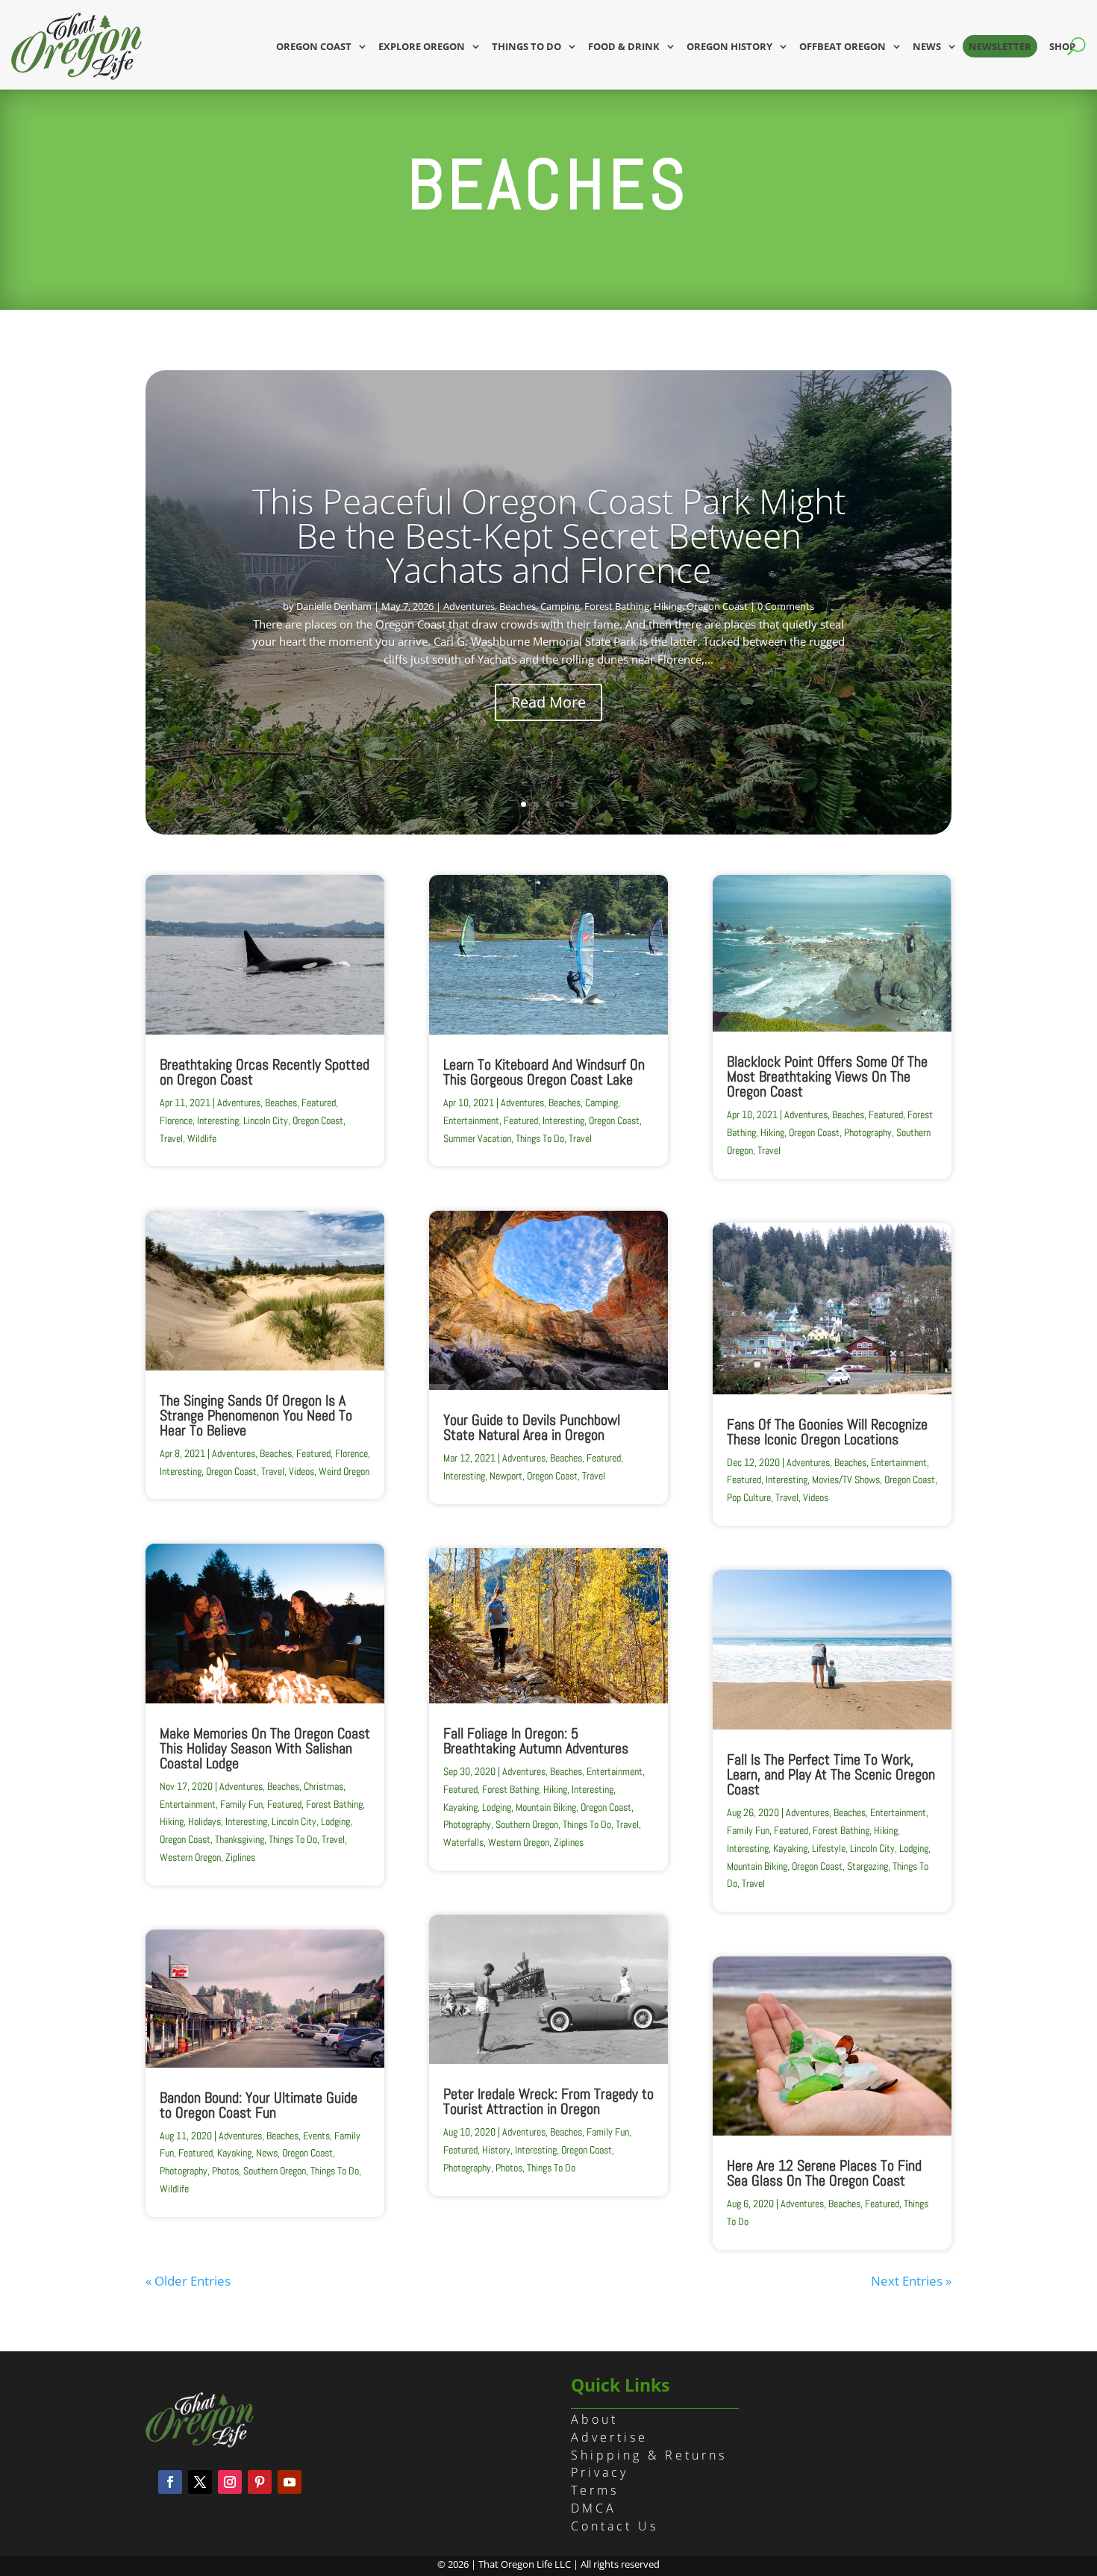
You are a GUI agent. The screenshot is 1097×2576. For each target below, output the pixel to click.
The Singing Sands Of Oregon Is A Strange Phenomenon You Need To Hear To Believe (256, 1415)
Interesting (218, 1120)
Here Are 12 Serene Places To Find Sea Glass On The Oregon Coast (824, 2173)
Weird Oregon (344, 1471)
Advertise (609, 2437)
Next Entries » (911, 2281)
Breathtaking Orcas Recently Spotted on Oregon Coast (265, 1072)
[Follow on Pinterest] (260, 2482)
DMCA (594, 2508)
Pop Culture (749, 1497)
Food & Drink (624, 46)
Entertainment (188, 1804)
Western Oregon (190, 1857)
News (927, 46)
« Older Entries (188, 2281)
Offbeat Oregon (843, 46)
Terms (595, 2490)
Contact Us (615, 2526)
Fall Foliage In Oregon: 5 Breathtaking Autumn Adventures (536, 1741)
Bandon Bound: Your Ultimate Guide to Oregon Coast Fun (259, 2105)
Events (316, 2136)
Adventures (469, 606)
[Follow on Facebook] (170, 2482)
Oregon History (729, 46)
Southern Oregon (275, 2171)
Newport (506, 1476)
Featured (319, 1103)
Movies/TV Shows (846, 1479)
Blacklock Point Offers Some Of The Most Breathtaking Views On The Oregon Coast (827, 1076)
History (496, 2150)
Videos (301, 1471)
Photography (184, 2171)
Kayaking (234, 2153)
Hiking (668, 606)
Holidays (204, 1821)
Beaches (518, 606)
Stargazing (868, 1866)
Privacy (600, 2472)
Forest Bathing (617, 606)
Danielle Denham (334, 606)
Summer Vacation (477, 1138)
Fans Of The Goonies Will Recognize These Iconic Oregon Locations (827, 1432)
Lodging (335, 1821)
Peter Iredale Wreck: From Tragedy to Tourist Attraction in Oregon (548, 2101)
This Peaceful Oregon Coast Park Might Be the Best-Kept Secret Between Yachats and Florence (549, 535)
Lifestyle (829, 1848)
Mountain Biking (546, 1807)
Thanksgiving (240, 1839)
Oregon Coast (314, 46)
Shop (1062, 46)
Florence (176, 1120)
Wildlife (202, 1138)
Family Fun (241, 1804)
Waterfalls (463, 1842)
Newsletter (1000, 46)
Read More (548, 702)
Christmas (324, 1786)
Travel (171, 1138)
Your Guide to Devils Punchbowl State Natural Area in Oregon (532, 1427)
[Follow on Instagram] (230, 2482)
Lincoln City (266, 1120)
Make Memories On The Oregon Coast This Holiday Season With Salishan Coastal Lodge (265, 1748)
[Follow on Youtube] (290, 2482)
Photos (225, 2171)
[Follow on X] (200, 2482)
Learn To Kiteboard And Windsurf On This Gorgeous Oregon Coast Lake (544, 1072)
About (594, 2419)
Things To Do (293, 1839)
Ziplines (240, 1857)
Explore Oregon (422, 46)
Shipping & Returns (649, 2455)
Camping (560, 606)
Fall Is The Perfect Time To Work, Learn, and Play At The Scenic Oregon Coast (831, 1774)
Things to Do (526, 46)
